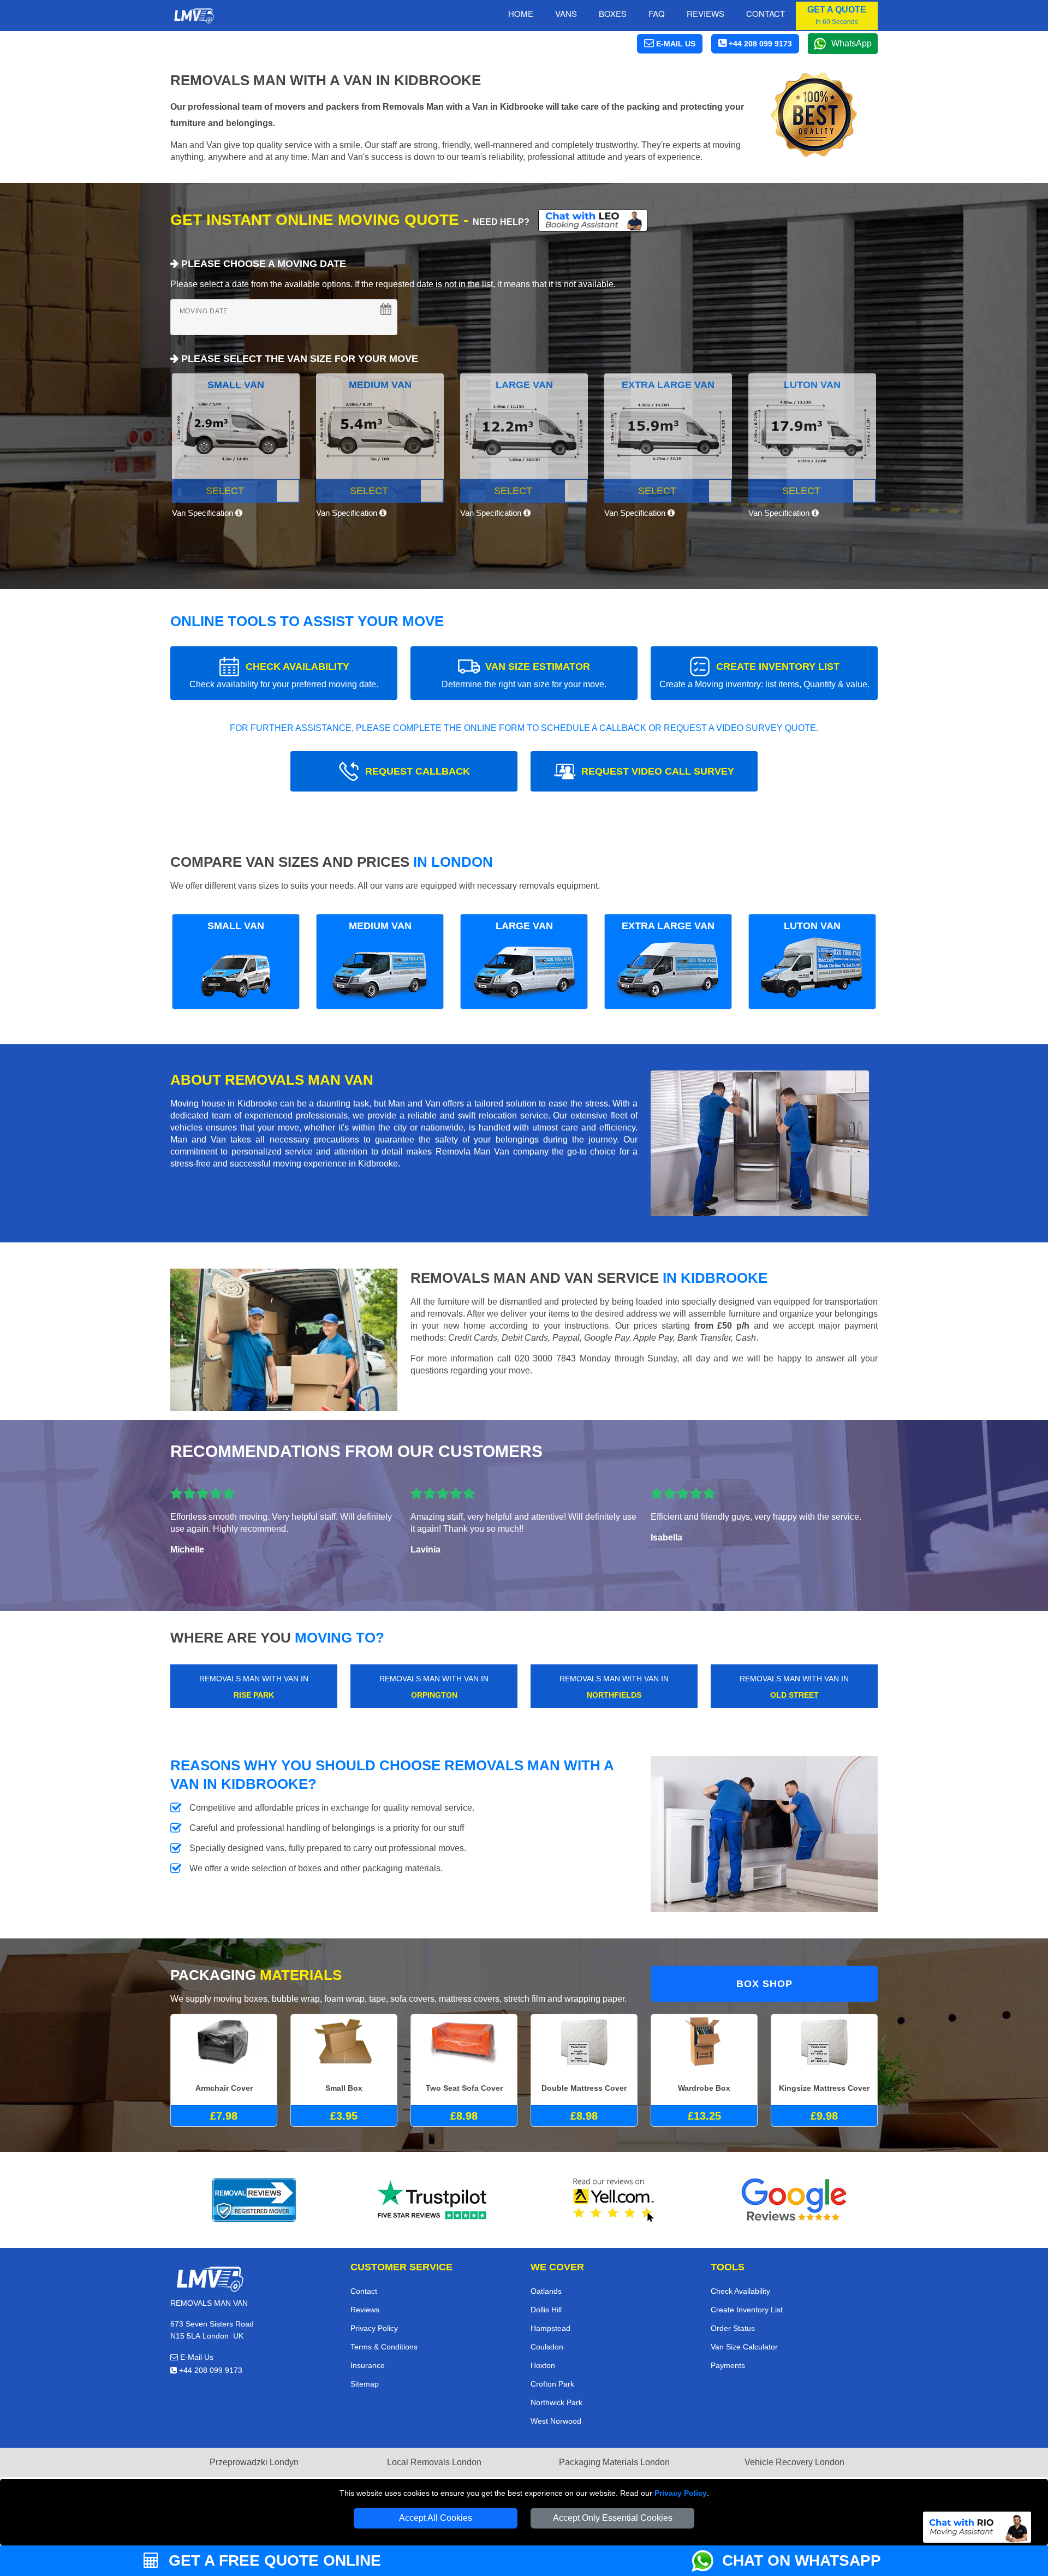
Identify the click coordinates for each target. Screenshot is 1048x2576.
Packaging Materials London (614, 2462)
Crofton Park (552, 2384)
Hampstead (550, 2328)
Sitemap (365, 2384)
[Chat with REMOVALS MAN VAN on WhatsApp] (707, 2561)
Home (521, 13)
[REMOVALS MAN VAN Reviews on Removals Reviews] (254, 2200)
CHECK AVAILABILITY (284, 675)
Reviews (705, 13)
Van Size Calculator (744, 2347)
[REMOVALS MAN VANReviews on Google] (794, 2200)
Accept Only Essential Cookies (613, 2518)
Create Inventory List (747, 2310)
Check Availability (740, 2291)
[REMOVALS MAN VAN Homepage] (194, 16)
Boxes (613, 13)
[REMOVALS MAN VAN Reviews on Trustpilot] (434, 2200)
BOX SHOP (764, 1984)
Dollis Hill (546, 2310)
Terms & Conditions (384, 2347)
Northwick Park (556, 2402)
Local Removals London (434, 2462)
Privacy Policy (681, 2493)
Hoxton (543, 2365)
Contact (766, 13)
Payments (728, 2365)
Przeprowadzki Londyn (254, 2462)
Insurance (368, 2365)
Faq (657, 13)
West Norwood (556, 2421)
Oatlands (546, 2291)
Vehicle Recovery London (794, 2462)
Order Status (733, 2328)
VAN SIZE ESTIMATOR (524, 675)
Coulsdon (547, 2347)
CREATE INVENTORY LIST (764, 675)
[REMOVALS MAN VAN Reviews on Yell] (614, 2200)
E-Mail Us (196, 2357)
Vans (566, 13)
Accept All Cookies (436, 2518)
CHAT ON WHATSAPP (802, 2560)
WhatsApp (851, 43)
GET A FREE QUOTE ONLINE (273, 2560)
